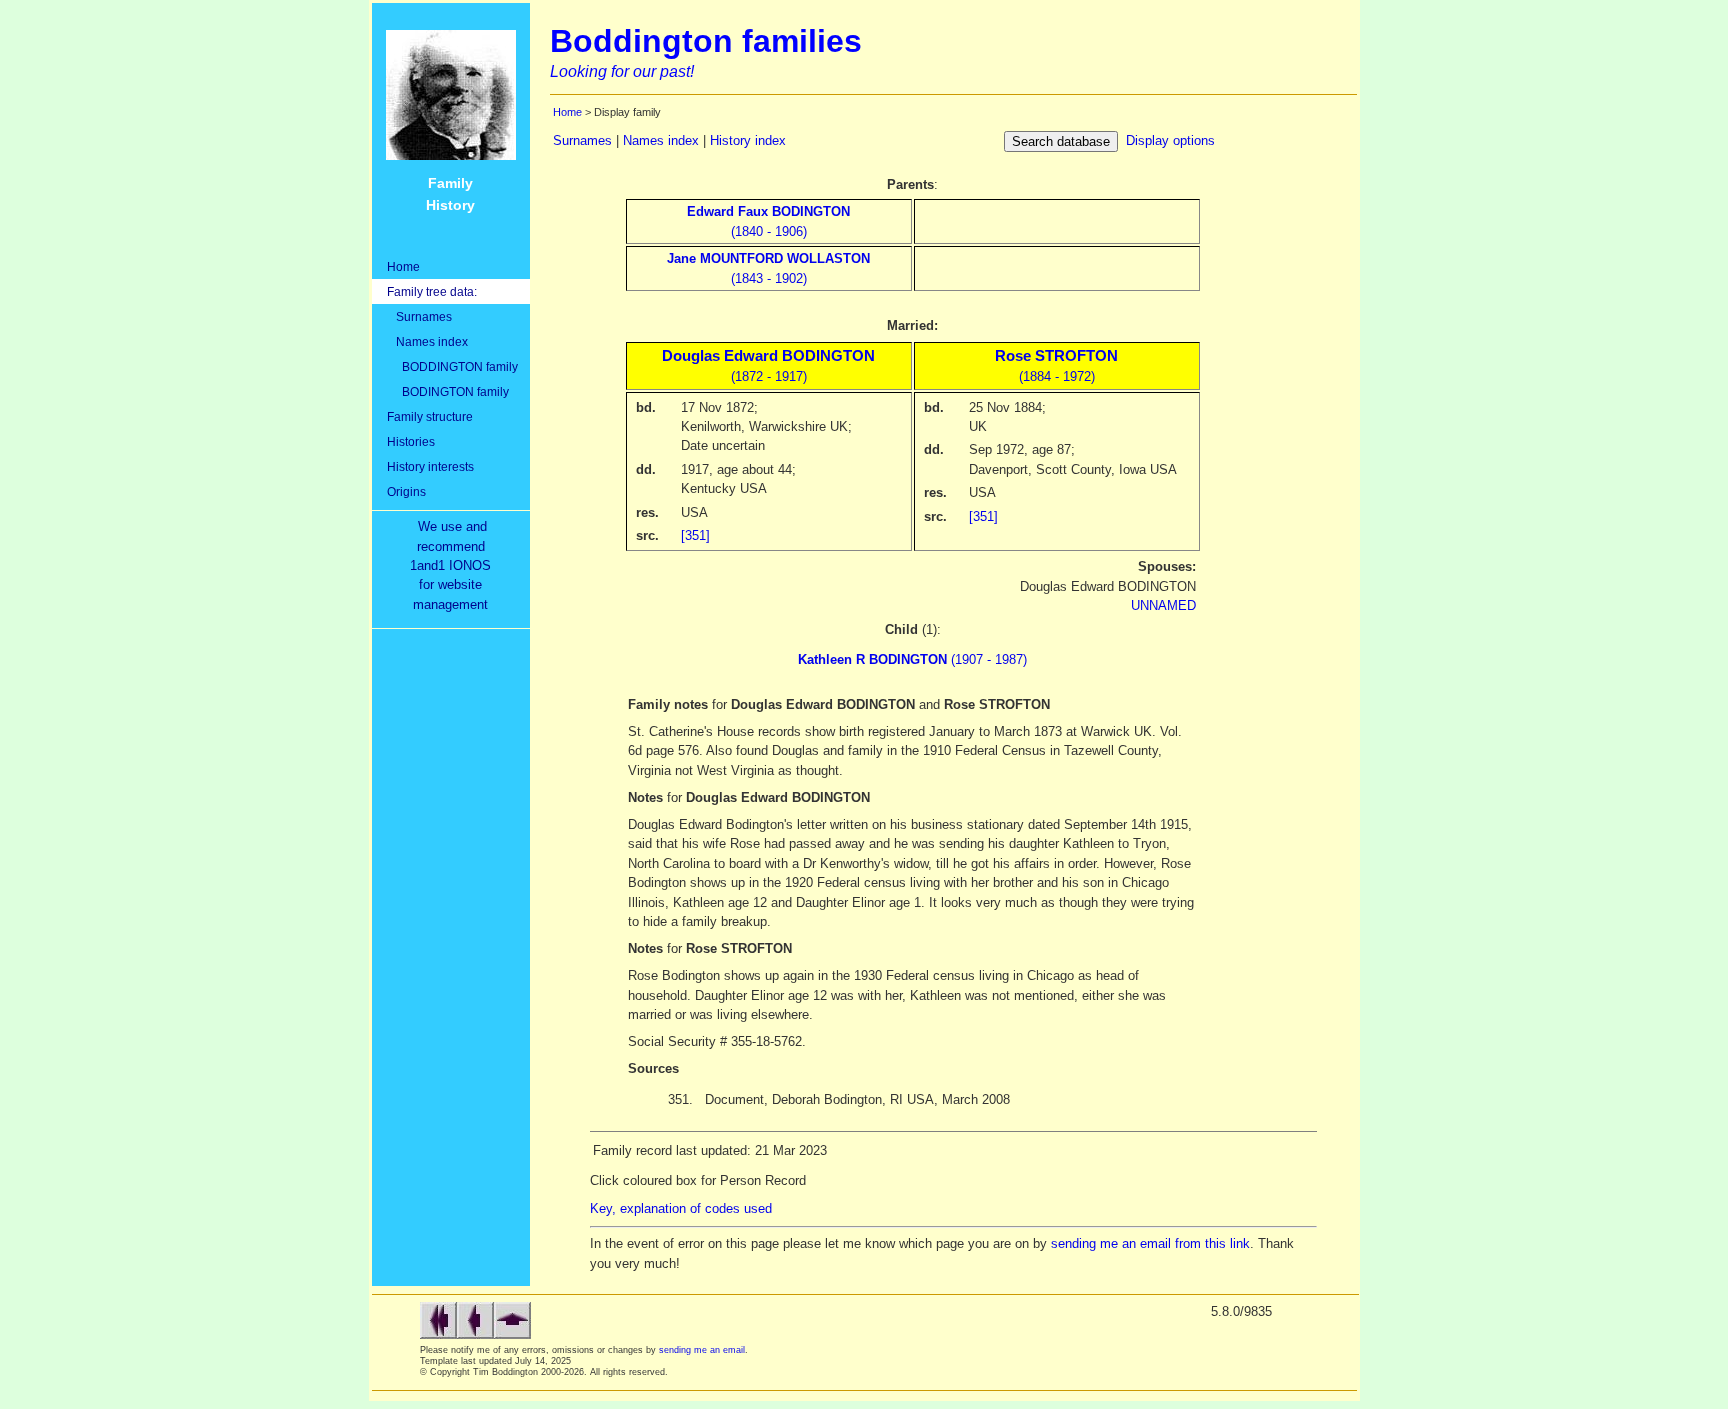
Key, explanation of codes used (681, 1208)
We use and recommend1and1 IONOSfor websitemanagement (454, 565)
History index (748, 140)
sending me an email (702, 1350)
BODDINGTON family (452, 366)
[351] (695, 535)
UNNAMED (1163, 605)
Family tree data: (432, 291)
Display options (1170, 140)
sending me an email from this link (1150, 1243)
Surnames (419, 316)
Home (403, 266)
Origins (406, 491)
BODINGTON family (448, 391)
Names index (427, 341)
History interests (430, 466)
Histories (411, 441)
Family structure (430, 416)
